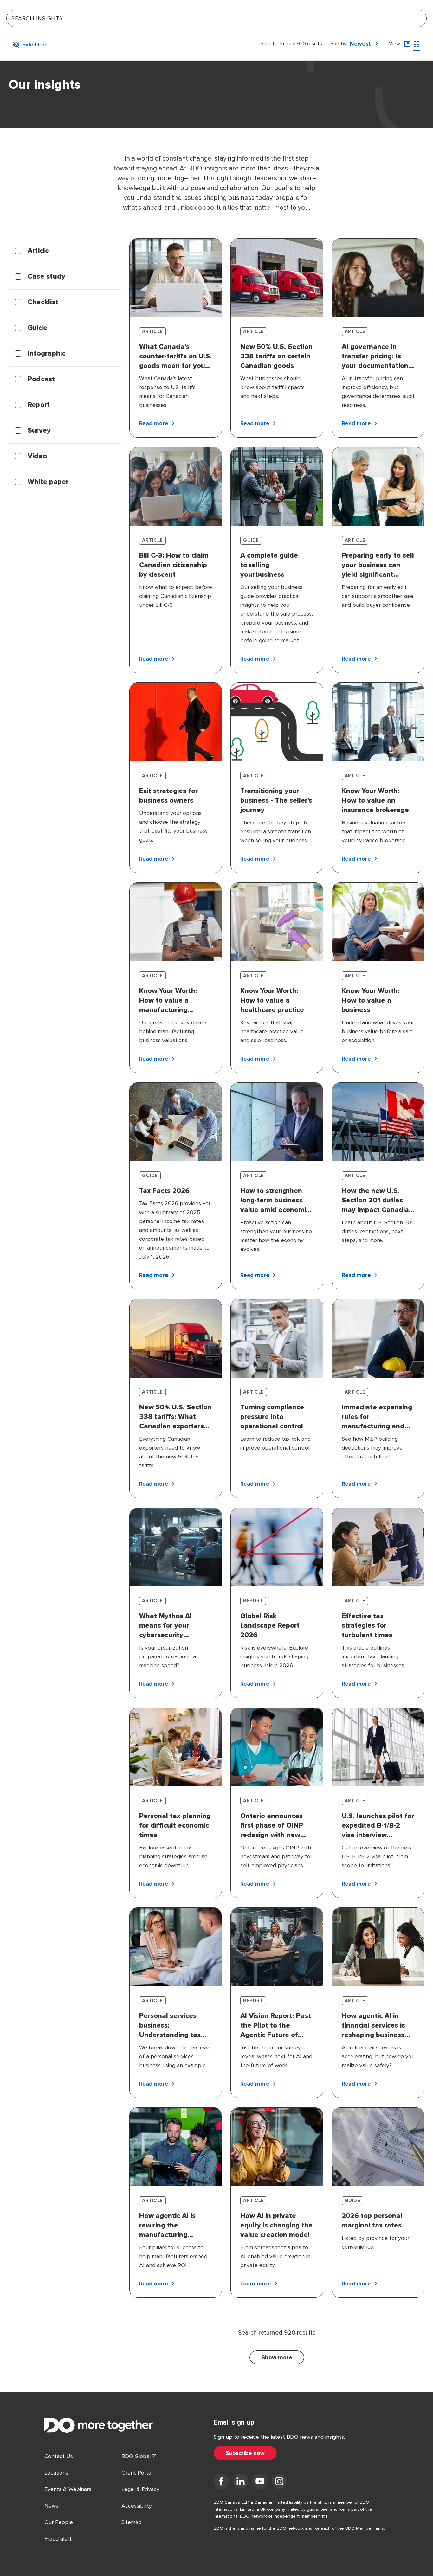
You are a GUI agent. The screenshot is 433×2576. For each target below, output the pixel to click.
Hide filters (36, 45)
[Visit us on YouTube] (260, 2483)
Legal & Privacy (140, 2489)
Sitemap (132, 2522)
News (51, 2506)
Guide (37, 328)
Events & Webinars (68, 2489)
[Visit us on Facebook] (221, 2483)
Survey (39, 431)
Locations (56, 2473)
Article (39, 251)
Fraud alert (58, 2539)
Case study (46, 277)
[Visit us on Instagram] (279, 2483)
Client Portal (137, 2473)
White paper (48, 482)
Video (37, 456)
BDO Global (136, 2456)
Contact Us (59, 2456)
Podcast (41, 379)
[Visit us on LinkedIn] (241, 2483)
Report (39, 405)
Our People (59, 2522)
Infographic (47, 354)
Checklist (43, 302)
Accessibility (137, 2506)
